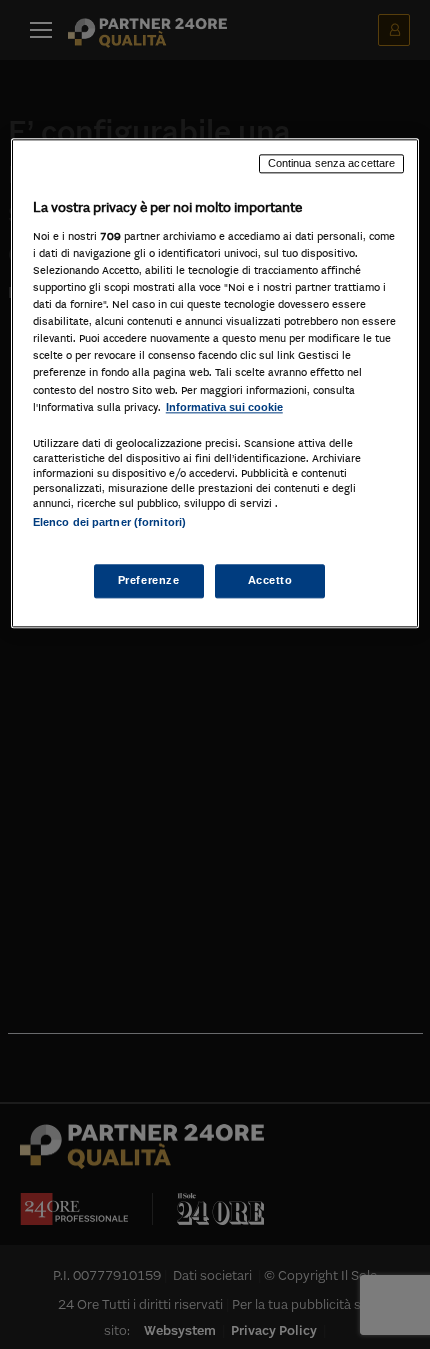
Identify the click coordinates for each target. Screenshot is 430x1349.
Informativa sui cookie (224, 407)
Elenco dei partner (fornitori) (109, 522)
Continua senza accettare (332, 164)
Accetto (270, 580)
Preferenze (149, 580)
